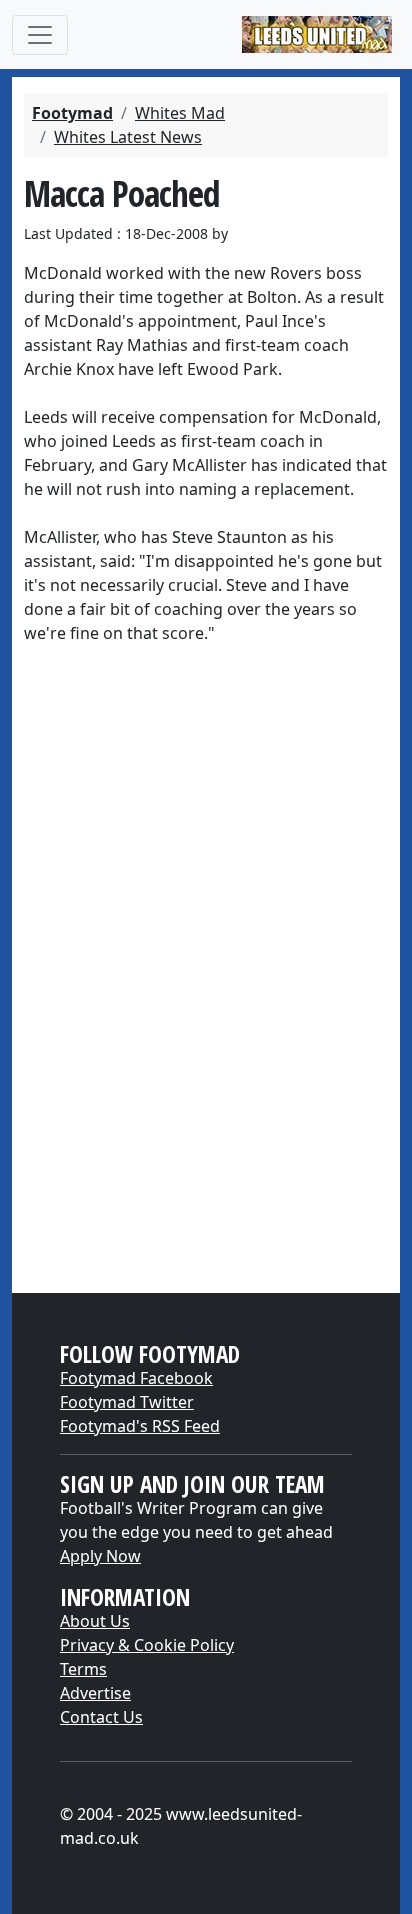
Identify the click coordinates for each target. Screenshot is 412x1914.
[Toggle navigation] (40, 35)
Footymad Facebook (136, 1378)
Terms (83, 1669)
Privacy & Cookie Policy (147, 1645)
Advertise (95, 1693)
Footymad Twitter (127, 1402)
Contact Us (101, 1717)
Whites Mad (180, 113)
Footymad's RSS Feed (140, 1426)
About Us (95, 1621)
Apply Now (100, 1556)
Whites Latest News (128, 137)
